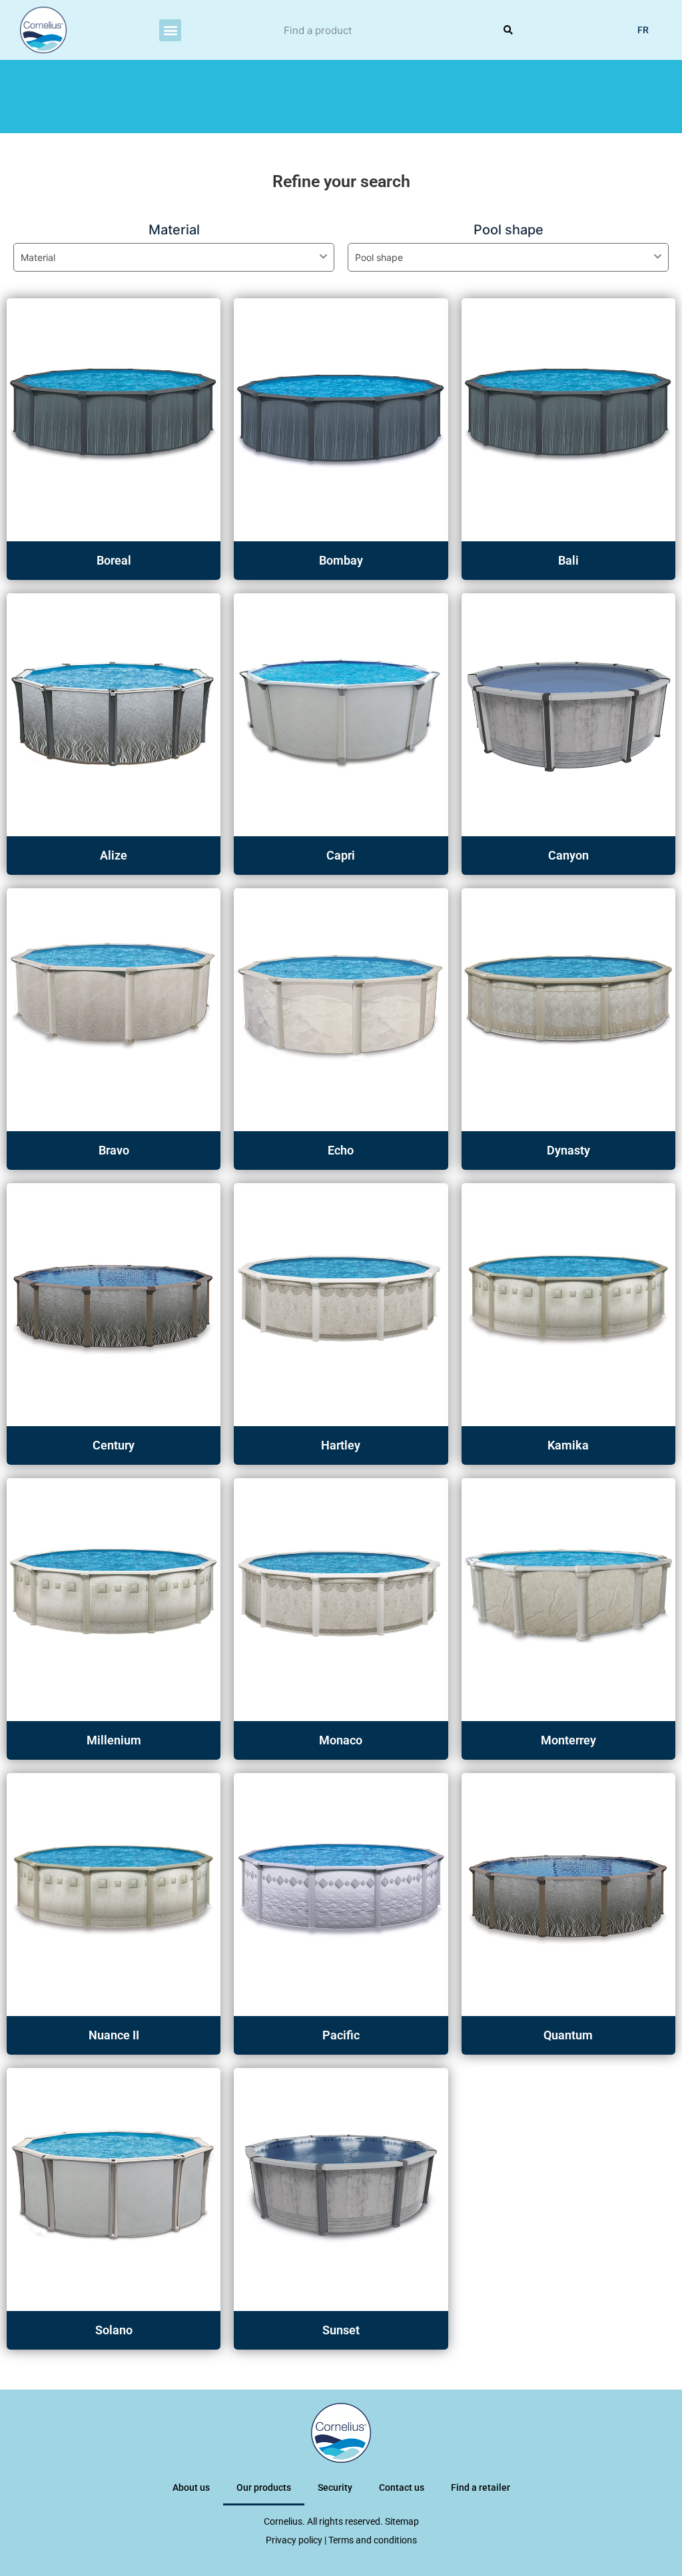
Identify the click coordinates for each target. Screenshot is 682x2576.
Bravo (114, 1150)
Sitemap (402, 2521)
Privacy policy (294, 2540)
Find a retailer (481, 2487)
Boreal (114, 560)
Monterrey (568, 1740)
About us (191, 2487)
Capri (341, 855)
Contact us (402, 2487)
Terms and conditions (373, 2540)
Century (114, 1445)
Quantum (568, 2035)
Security (335, 2487)
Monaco (341, 1740)
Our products (264, 2487)
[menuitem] (643, 30)
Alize (114, 855)
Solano (114, 2330)
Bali (568, 560)
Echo (341, 1150)
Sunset (341, 2330)
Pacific (341, 2035)
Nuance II (114, 2035)
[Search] (508, 30)
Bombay (341, 560)
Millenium (114, 1740)
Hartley (341, 1445)
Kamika (568, 1445)
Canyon (568, 855)
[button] (170, 30)
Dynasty (568, 1150)
